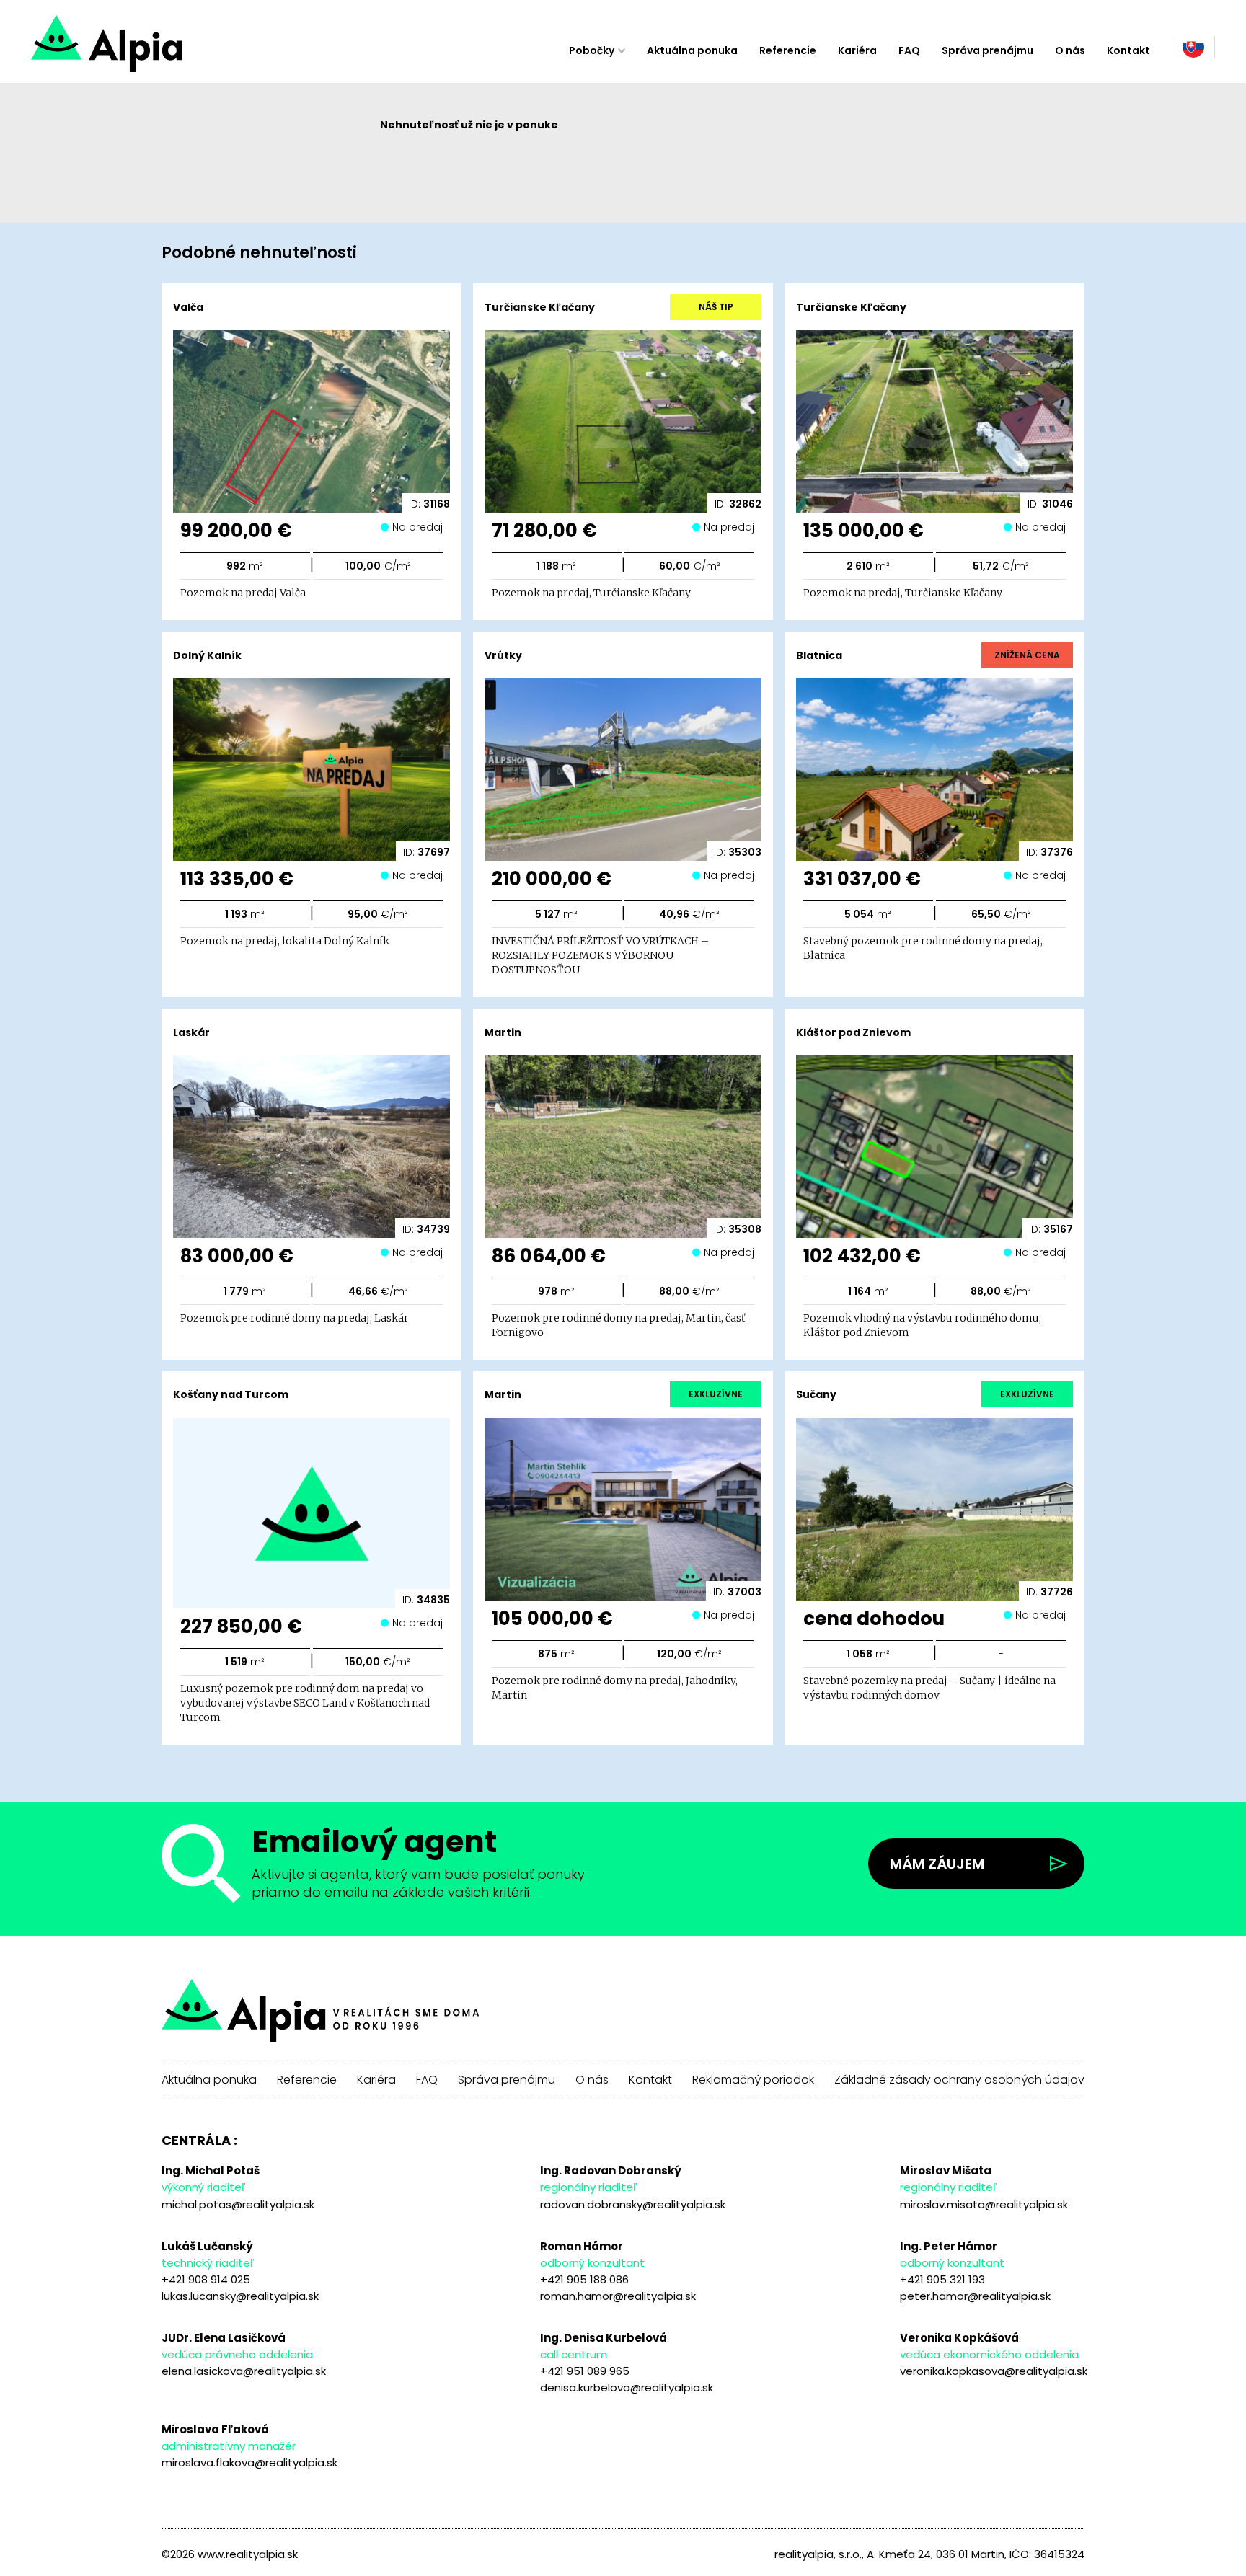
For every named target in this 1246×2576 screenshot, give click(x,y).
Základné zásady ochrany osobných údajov (959, 2080)
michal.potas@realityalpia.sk (238, 2204)
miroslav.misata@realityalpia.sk (984, 2204)
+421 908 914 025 (206, 2279)
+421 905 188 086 (584, 2279)
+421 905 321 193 (942, 2279)
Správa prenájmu (987, 50)
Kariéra (857, 50)
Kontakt (1128, 50)
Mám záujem (937, 1864)
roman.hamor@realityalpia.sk (618, 2296)
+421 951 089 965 (585, 2371)
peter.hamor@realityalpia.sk (975, 2296)
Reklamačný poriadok (753, 2080)
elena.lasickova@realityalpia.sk (244, 2371)
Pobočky (592, 50)
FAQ (909, 50)
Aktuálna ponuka (692, 50)
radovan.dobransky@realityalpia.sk (633, 2204)
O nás (1070, 50)
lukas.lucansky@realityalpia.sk (240, 2296)
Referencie (788, 50)
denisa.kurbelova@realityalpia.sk (627, 2387)
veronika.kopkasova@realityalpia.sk (994, 2371)
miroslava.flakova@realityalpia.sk (249, 2462)
